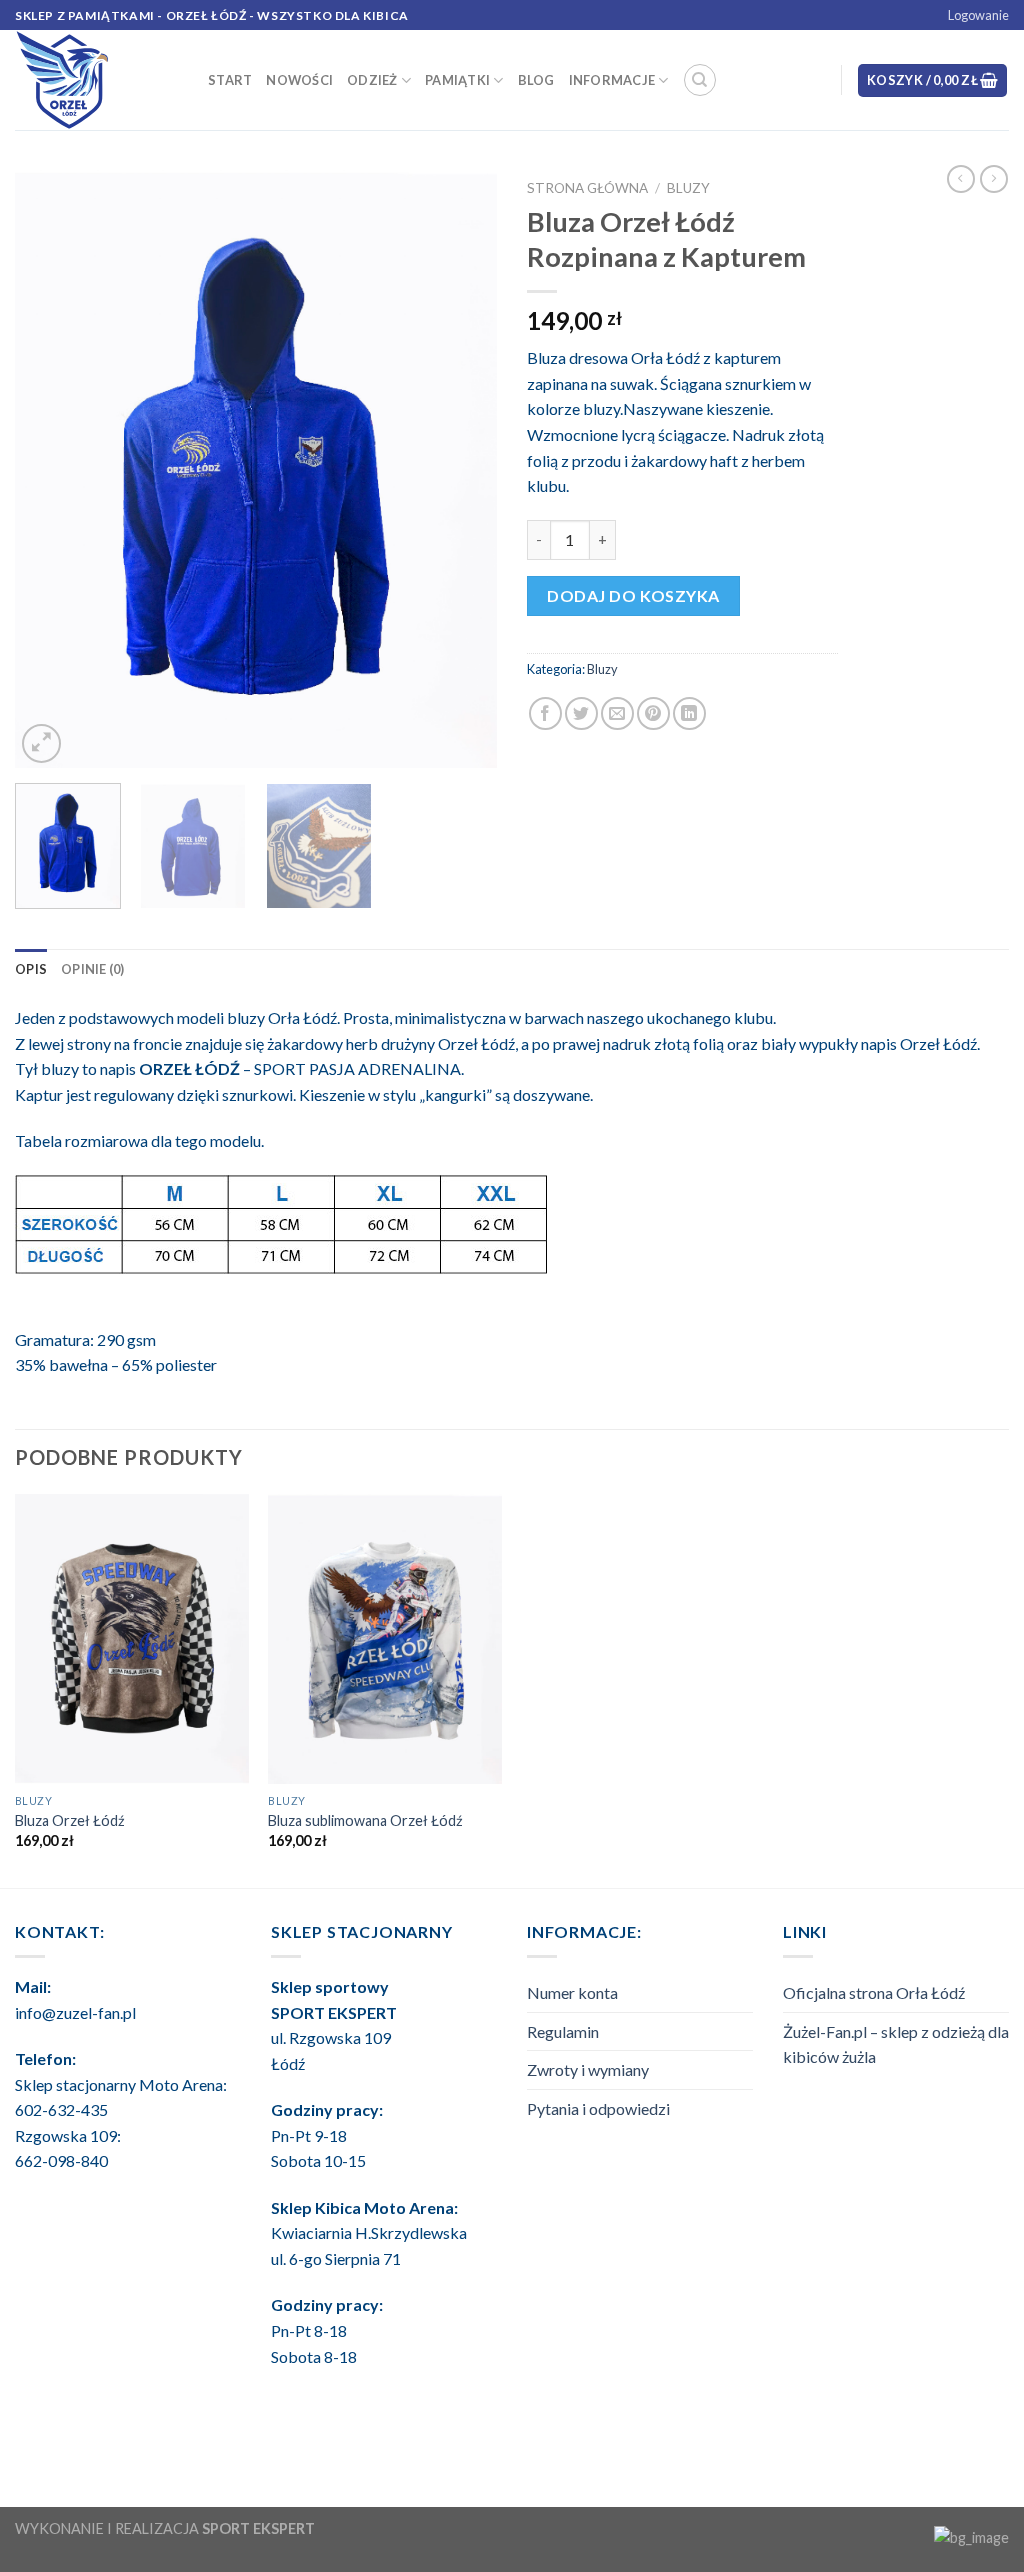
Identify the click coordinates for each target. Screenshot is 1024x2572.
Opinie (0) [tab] (93, 969)
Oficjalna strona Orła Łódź (874, 1992)
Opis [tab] (31, 969)
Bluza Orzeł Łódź (70, 1820)
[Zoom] (41, 743)
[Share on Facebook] (545, 713)
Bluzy (688, 188)
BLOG (536, 80)
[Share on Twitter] (581, 713)
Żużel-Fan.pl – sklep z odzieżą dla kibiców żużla (896, 2044)
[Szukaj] (700, 80)
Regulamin (563, 2031)
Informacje (612, 80)
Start (230, 80)
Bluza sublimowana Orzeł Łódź (365, 1820)
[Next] (462, 468)
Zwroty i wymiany (588, 2069)
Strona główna (587, 188)
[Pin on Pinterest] (653, 713)
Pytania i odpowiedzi (598, 2108)
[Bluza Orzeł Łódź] (132, 1639)
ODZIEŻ (372, 80)
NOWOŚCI (299, 80)
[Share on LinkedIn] (689, 713)
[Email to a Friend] (617, 713)
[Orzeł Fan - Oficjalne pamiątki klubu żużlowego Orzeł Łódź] (96, 80)
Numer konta (572, 1992)
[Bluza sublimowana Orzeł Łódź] (385, 1639)
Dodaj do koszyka (633, 595)
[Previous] (50, 468)
